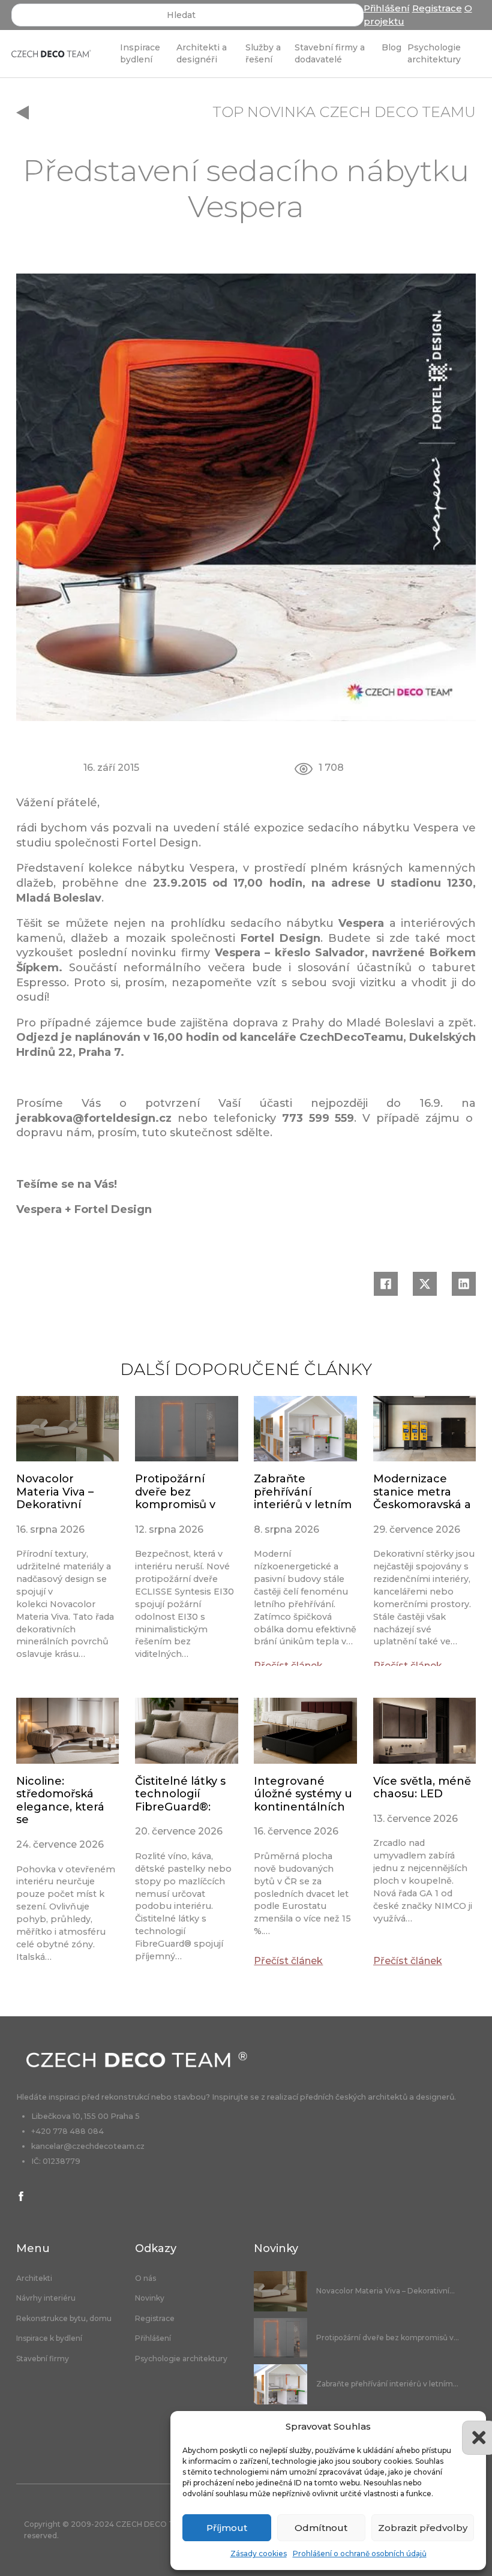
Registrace (437, 8)
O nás (145, 2278)
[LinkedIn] (464, 1284)
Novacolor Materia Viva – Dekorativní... (385, 2291)
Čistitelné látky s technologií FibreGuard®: (180, 1794)
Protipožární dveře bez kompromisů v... (388, 2338)
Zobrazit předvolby (423, 2528)
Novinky (150, 2298)
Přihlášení (387, 8)
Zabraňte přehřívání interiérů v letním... (387, 2384)
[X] (425, 1284)
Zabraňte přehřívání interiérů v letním (303, 1492)
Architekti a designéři (202, 53)
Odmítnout (321, 2528)
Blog (391, 47)
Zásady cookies (259, 2554)
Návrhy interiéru (46, 2298)
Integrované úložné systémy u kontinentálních (303, 1794)
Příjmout (227, 2528)
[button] (468, 2427)
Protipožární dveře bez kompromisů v (175, 1492)
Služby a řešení (263, 53)
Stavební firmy (43, 2359)
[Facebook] (386, 1284)
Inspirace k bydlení (49, 2338)
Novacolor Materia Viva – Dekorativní (55, 1492)
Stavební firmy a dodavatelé (330, 53)
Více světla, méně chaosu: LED (422, 1788)
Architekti (34, 2278)
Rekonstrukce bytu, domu (64, 2319)
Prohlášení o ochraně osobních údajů (360, 2554)
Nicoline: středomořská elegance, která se (60, 1801)
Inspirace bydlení (140, 53)
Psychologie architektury (434, 53)
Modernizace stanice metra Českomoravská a (422, 1492)
